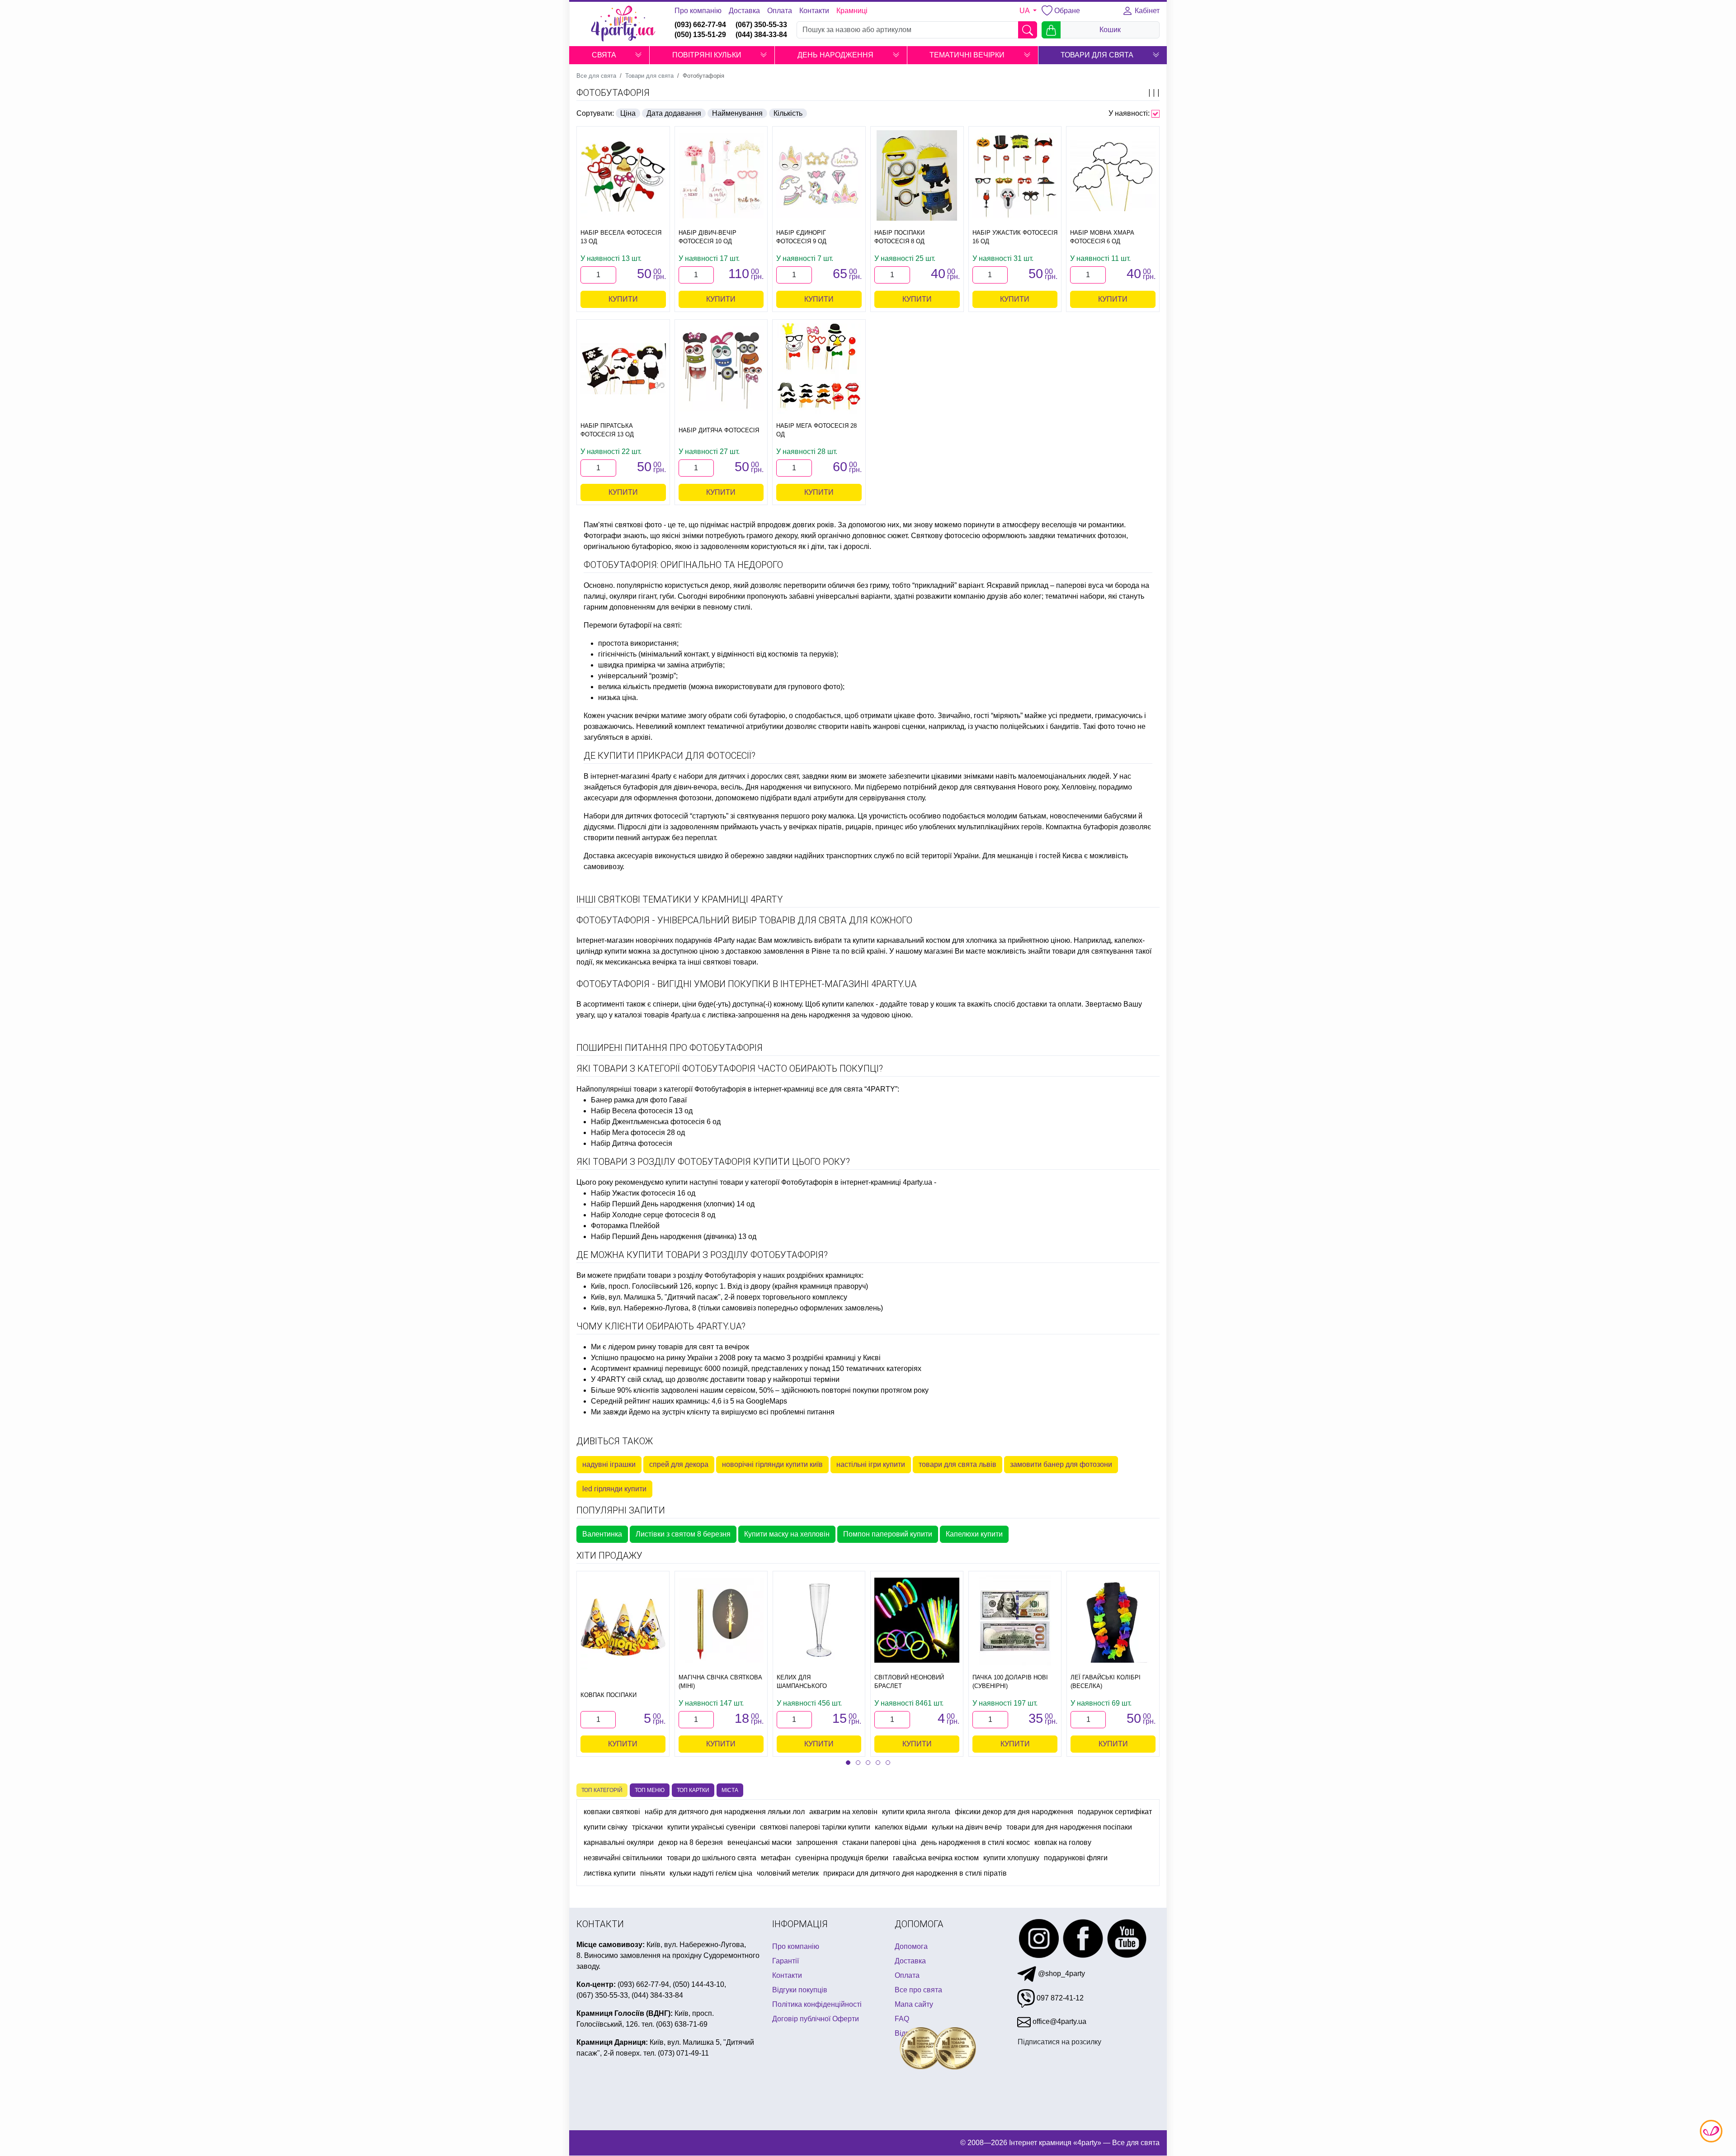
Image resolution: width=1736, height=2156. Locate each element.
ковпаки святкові (612, 1812)
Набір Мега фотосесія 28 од (638, 1132)
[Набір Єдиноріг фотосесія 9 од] (819, 176)
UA (1025, 11)
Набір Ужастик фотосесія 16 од (643, 1193)
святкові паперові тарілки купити (815, 1827)
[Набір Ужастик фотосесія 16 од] (1015, 176)
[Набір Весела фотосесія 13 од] (623, 176)
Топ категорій (602, 1790)
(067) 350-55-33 (761, 25)
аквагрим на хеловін (843, 1812)
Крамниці (852, 11)
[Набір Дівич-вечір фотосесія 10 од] (721, 176)
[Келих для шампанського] (819, 1620)
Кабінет (1146, 11)
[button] (638, 55)
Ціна (628, 113)
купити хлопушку (1011, 1858)
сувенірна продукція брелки (842, 1858)
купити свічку (606, 1827)
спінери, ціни (675, 1004)
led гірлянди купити (614, 1489)
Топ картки (693, 1790)
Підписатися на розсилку (1059, 2042)
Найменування (737, 113)
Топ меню (650, 1790)
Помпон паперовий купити (888, 1534)
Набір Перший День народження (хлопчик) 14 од (673, 1204)
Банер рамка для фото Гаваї (639, 1100)
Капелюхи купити (974, 1534)
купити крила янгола (916, 1812)
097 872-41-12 (1059, 1998)
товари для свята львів (958, 1464)
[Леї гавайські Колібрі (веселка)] (1113, 1620)
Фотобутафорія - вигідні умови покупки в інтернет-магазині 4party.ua (747, 984)
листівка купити (610, 1873)
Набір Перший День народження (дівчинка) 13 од (674, 1236)
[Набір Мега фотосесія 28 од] (819, 369)
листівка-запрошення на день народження (779, 1015)
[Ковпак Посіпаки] (623, 1627)
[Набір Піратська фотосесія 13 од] (623, 369)
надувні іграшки (609, 1464)
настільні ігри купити (871, 1464)
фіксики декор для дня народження (1014, 1812)
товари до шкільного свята (712, 1858)
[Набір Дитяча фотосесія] (721, 369)
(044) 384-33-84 (761, 35)
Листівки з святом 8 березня (683, 1534)
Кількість (788, 113)
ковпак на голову (1063, 1842)
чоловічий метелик (788, 1873)
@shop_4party (1061, 1974)
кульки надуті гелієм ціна (711, 1873)
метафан (776, 1858)
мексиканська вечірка (641, 962)
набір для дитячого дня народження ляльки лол (725, 1812)
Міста (730, 1790)
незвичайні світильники (623, 1858)
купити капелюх (848, 1004)
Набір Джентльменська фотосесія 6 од (656, 1122)
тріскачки (647, 1827)
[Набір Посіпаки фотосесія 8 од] (917, 175)
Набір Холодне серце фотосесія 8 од (653, 1215)
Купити (623, 299)
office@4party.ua (1059, 2021)
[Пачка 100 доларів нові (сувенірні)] (1015, 1620)
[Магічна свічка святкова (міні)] (721, 1620)
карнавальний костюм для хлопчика (937, 940)
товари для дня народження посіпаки (1069, 1827)
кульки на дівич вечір (967, 1827)
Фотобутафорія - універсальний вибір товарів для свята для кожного (744, 920)
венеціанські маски (759, 1842)
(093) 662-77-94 (700, 25)
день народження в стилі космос (975, 1842)
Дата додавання (674, 113)
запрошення (817, 1842)
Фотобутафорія (613, 93)
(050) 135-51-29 (700, 35)
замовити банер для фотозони (1061, 1464)
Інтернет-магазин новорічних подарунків (644, 940)
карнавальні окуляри (619, 1842)
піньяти (653, 1873)
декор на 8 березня (691, 1842)
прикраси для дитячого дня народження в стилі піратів (915, 1873)
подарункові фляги (1076, 1858)
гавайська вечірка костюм (936, 1858)
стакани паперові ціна (879, 1842)
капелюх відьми (901, 1827)
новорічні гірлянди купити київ (772, 1464)
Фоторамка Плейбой (625, 1226)
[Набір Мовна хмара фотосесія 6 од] (1113, 175)
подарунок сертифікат (1115, 1812)
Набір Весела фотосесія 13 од (642, 1111)
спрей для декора (679, 1464)
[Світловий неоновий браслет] (917, 1620)
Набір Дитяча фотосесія (632, 1143)
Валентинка (602, 1534)
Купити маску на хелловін (787, 1534)
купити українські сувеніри (711, 1827)
